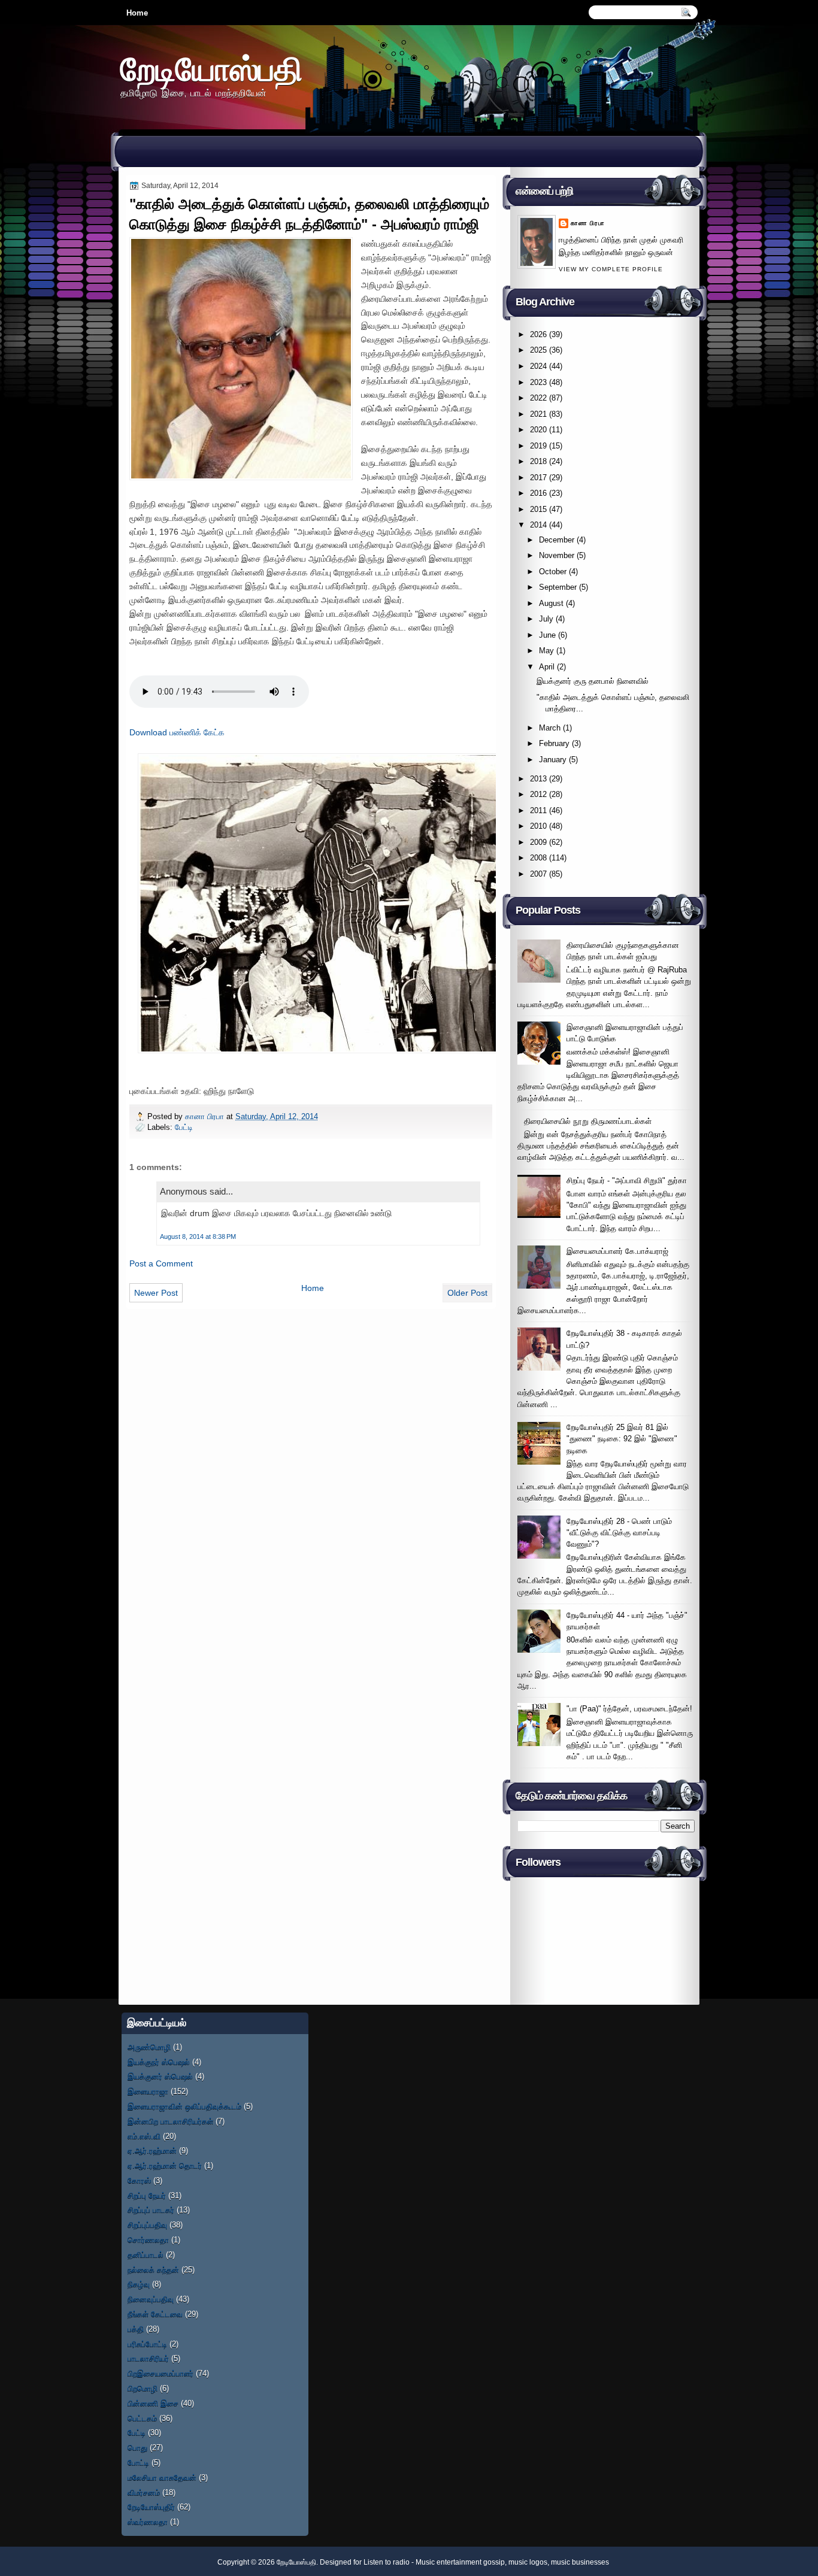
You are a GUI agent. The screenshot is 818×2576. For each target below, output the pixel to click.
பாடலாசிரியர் (148, 2358)
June (547, 635)
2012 (538, 794)
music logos (528, 2562)
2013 (538, 779)
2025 (538, 350)
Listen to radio (387, 2562)
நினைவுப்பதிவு (151, 2299)
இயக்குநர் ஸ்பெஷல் (159, 2062)
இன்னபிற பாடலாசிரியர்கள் (170, 2121)
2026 (538, 334)
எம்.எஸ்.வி (144, 2136)
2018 (538, 461)
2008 (538, 858)
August (551, 603)
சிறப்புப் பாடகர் (151, 2210)
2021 (538, 414)
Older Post (467, 1293)
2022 (538, 398)
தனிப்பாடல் (146, 2255)
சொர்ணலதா (148, 2240)
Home (137, 13)
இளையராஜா (148, 2091)
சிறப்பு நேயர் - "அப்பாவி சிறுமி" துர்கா (627, 1181)
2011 (538, 810)
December (557, 540)
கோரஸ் (139, 2180)
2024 (538, 366)
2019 (538, 446)
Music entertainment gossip (460, 2562)
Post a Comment (161, 1263)
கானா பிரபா (206, 1116)
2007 (538, 874)
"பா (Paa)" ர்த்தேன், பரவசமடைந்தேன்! (629, 1709)
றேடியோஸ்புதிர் (151, 2507)
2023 (538, 382)
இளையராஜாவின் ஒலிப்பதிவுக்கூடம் (184, 2106)
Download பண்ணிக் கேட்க (177, 732)
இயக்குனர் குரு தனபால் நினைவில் (593, 681)
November (557, 555)
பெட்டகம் (142, 2418)
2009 (538, 842)
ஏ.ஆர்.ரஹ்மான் (152, 2151)
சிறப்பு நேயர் (147, 2195)
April (547, 667)
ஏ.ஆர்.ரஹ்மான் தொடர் (165, 2166)
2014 (538, 525)
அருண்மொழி (149, 2047)
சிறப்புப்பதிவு (147, 2225)
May (546, 651)
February (554, 743)
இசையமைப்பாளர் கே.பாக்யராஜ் (617, 1251)
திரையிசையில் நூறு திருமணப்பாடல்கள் (588, 1121)
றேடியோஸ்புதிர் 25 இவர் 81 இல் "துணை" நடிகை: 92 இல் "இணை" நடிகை (622, 1439)
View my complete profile (611, 269)
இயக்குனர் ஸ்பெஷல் (160, 2076)
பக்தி (136, 2329)
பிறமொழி (143, 2388)
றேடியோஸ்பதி (211, 69)
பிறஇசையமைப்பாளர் (160, 2373)
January (553, 760)
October (553, 572)
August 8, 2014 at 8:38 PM (198, 1237)
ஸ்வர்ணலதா (148, 2522)
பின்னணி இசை (153, 2403)
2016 (538, 493)
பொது (137, 2448)
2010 (538, 826)
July (546, 619)
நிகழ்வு (139, 2284)
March (550, 728)
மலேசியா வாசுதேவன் (162, 2477)
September (558, 587)
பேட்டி (184, 1127)
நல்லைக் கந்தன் (153, 2270)
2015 (538, 509)
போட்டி (138, 2463)
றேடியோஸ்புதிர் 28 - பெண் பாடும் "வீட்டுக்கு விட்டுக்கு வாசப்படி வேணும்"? (619, 1533)
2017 (538, 478)
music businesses (580, 2562)
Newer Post (156, 1293)
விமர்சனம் (144, 2492)
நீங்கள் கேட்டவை (155, 2314)
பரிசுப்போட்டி (147, 2344)
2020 (538, 430)
